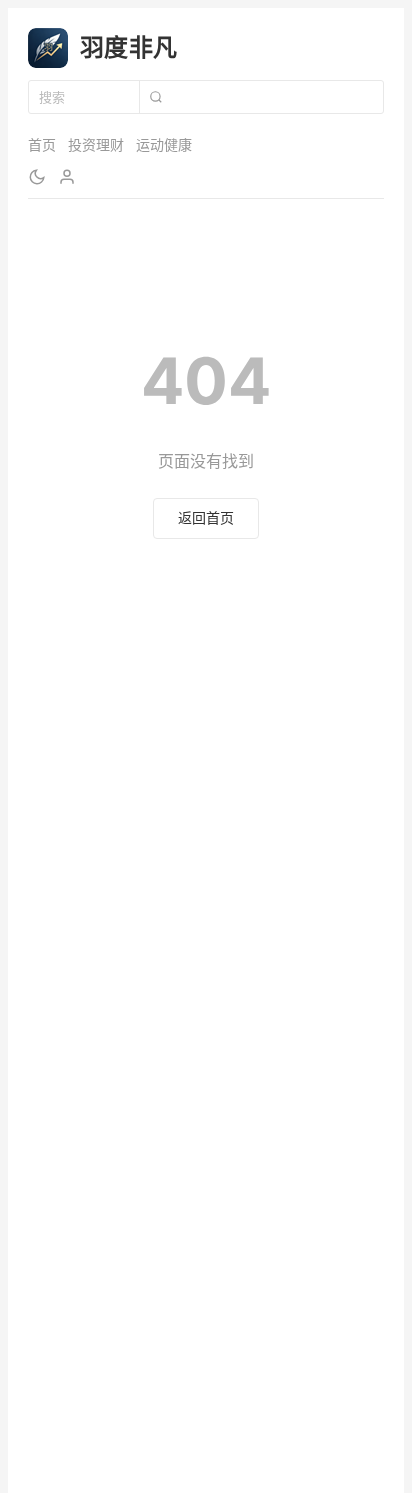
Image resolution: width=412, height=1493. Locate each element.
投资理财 (96, 144)
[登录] (67, 177)
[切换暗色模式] (37, 177)
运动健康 (164, 144)
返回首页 (206, 517)
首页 (42, 144)
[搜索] (155, 97)
